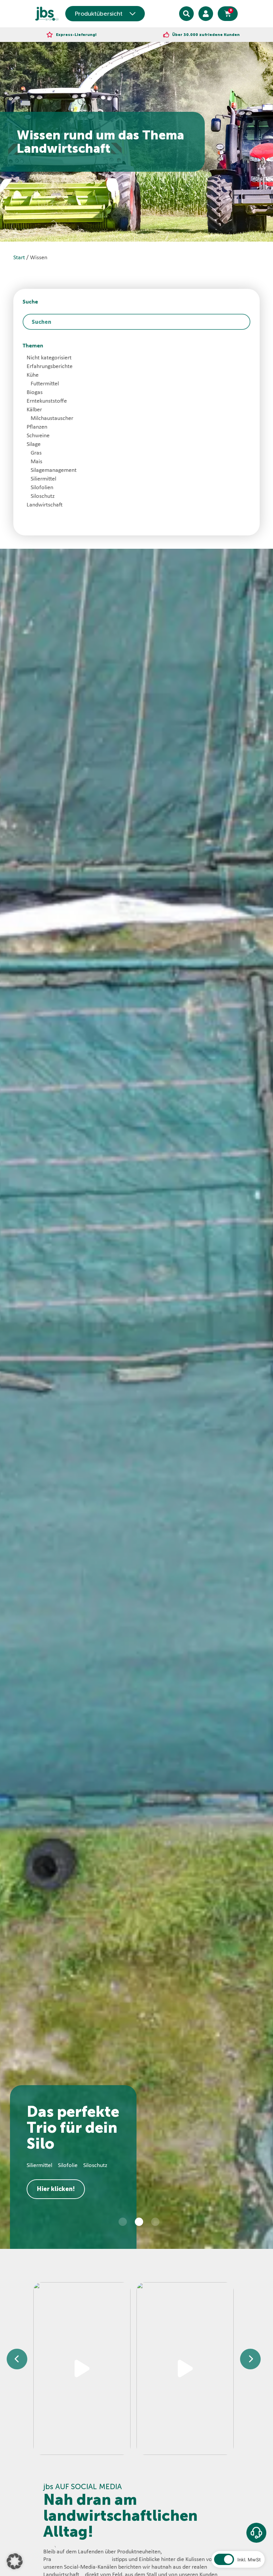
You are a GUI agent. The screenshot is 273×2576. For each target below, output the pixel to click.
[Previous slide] (17, 2359)
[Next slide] (250, 2359)
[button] (123, 2222)
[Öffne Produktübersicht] (133, 14)
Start (19, 258)
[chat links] (256, 2533)
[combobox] (136, 322)
